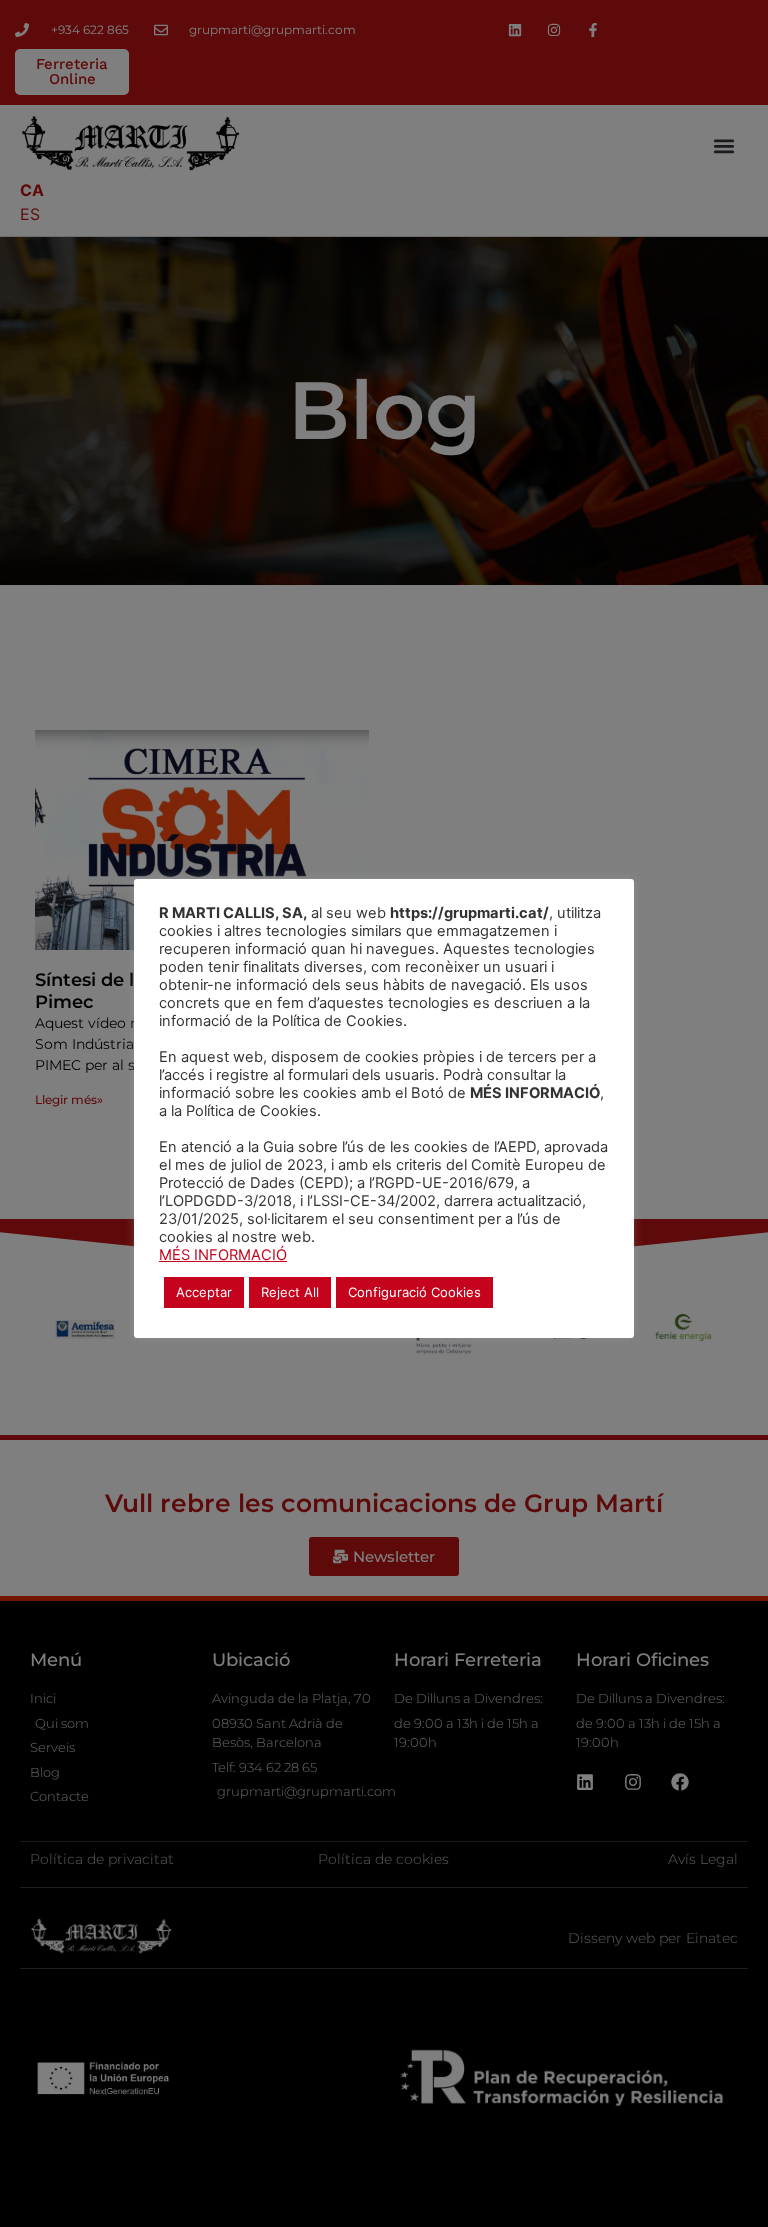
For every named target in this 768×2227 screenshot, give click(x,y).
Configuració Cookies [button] (414, 1292)
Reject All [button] (290, 1292)
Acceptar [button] (204, 1292)
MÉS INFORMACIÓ (223, 1255)
